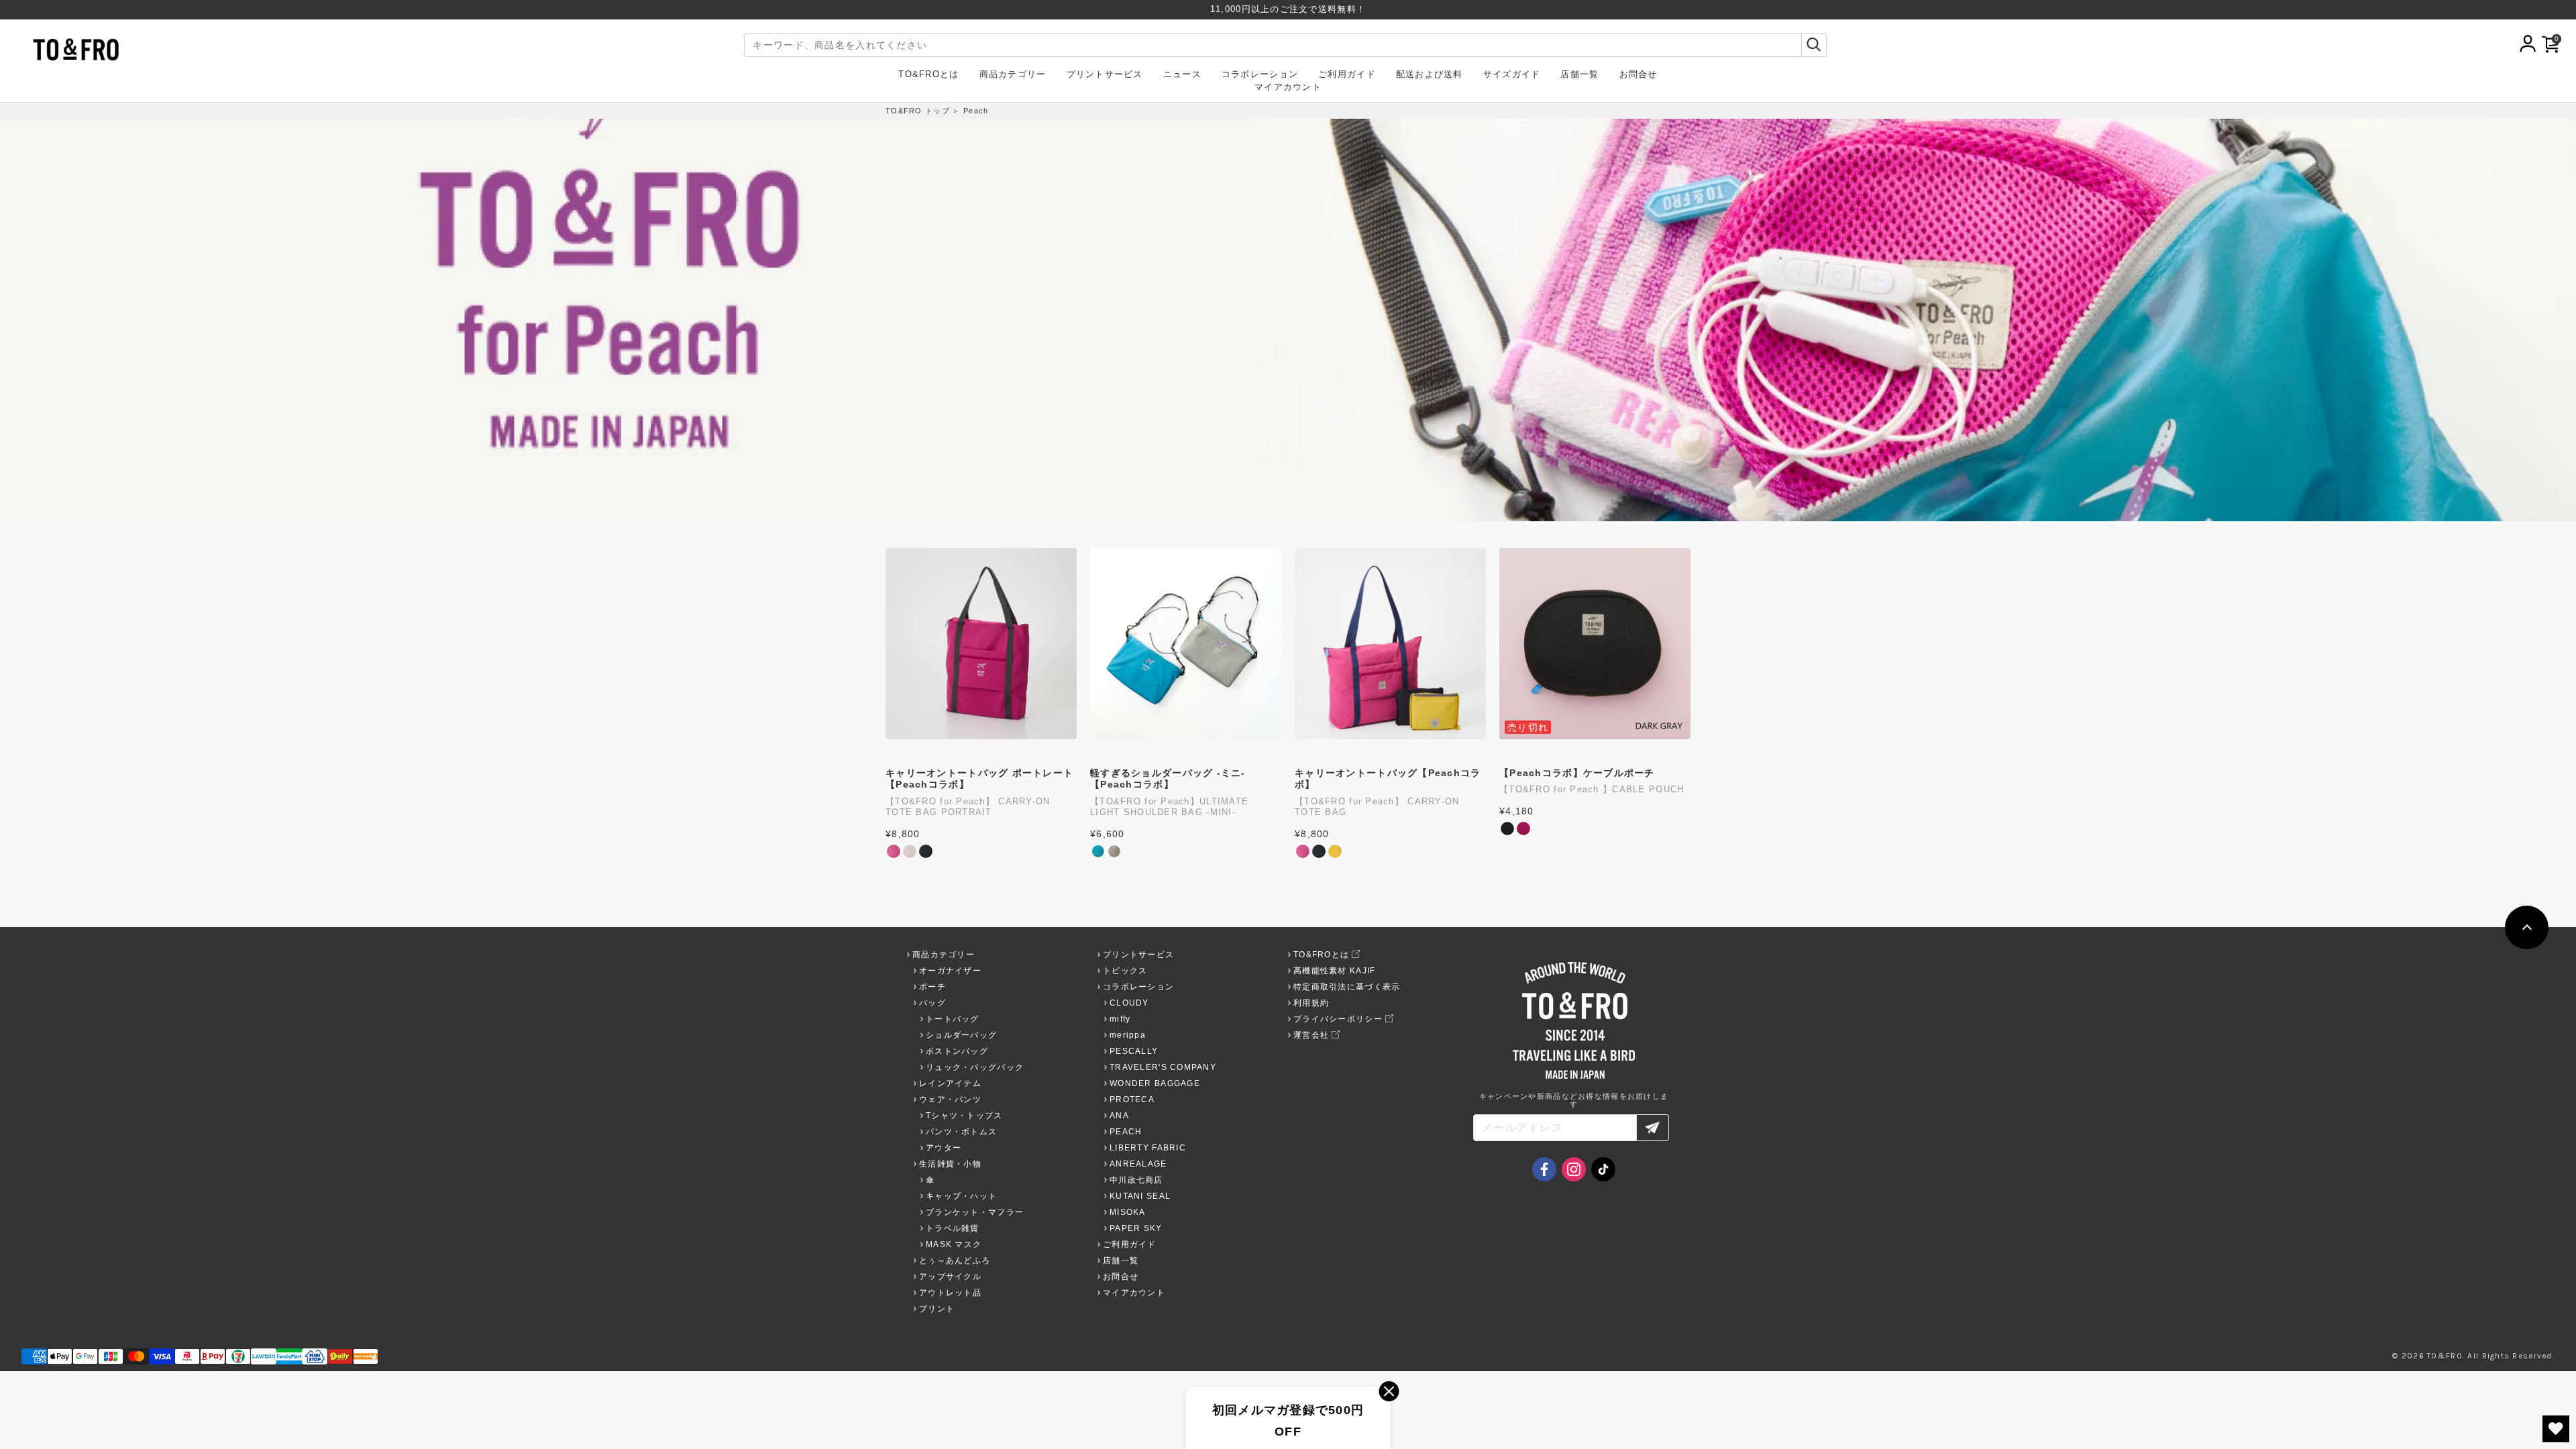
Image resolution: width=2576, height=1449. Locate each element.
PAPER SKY (1136, 1228)
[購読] (1653, 1128)
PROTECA (1132, 1099)
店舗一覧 (1579, 75)
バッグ (932, 1003)
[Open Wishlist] (2556, 1429)
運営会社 (1311, 1035)
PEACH (1126, 1132)
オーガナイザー (950, 971)
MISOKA (1128, 1212)
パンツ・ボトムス (961, 1132)
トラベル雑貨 (953, 1228)
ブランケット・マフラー (975, 1212)
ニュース (1182, 75)
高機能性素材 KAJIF (1334, 971)
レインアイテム (950, 1083)
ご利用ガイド (1347, 75)
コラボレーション (1260, 75)
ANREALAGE (1138, 1164)
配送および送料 (1430, 75)
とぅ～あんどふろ (955, 1260)
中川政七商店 (1136, 1180)
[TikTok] (1603, 1169)
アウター (944, 1148)
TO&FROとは (928, 75)
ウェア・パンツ (950, 1099)
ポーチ (932, 987)
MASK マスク (954, 1244)
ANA (1119, 1116)
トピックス (1125, 971)
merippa (1128, 1035)
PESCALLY (1134, 1051)
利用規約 (1311, 1003)
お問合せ (1639, 75)
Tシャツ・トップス (964, 1116)
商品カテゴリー (1013, 75)
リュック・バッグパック (975, 1067)
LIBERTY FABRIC (1148, 1148)
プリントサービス (1105, 75)
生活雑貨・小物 (950, 1164)
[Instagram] (1574, 1169)
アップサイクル (950, 1277)
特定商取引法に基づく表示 (1347, 987)
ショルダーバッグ (961, 1035)
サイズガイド (1512, 75)
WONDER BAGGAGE (1155, 1083)
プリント (937, 1309)
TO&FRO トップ (918, 111)
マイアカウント (1288, 88)
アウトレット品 (950, 1293)
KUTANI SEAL (1140, 1196)
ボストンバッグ (957, 1051)
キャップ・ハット (961, 1196)
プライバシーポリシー (1338, 1019)
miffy (1120, 1019)
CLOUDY (1129, 1003)
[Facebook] (1544, 1169)
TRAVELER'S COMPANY (1163, 1067)
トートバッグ (953, 1019)
